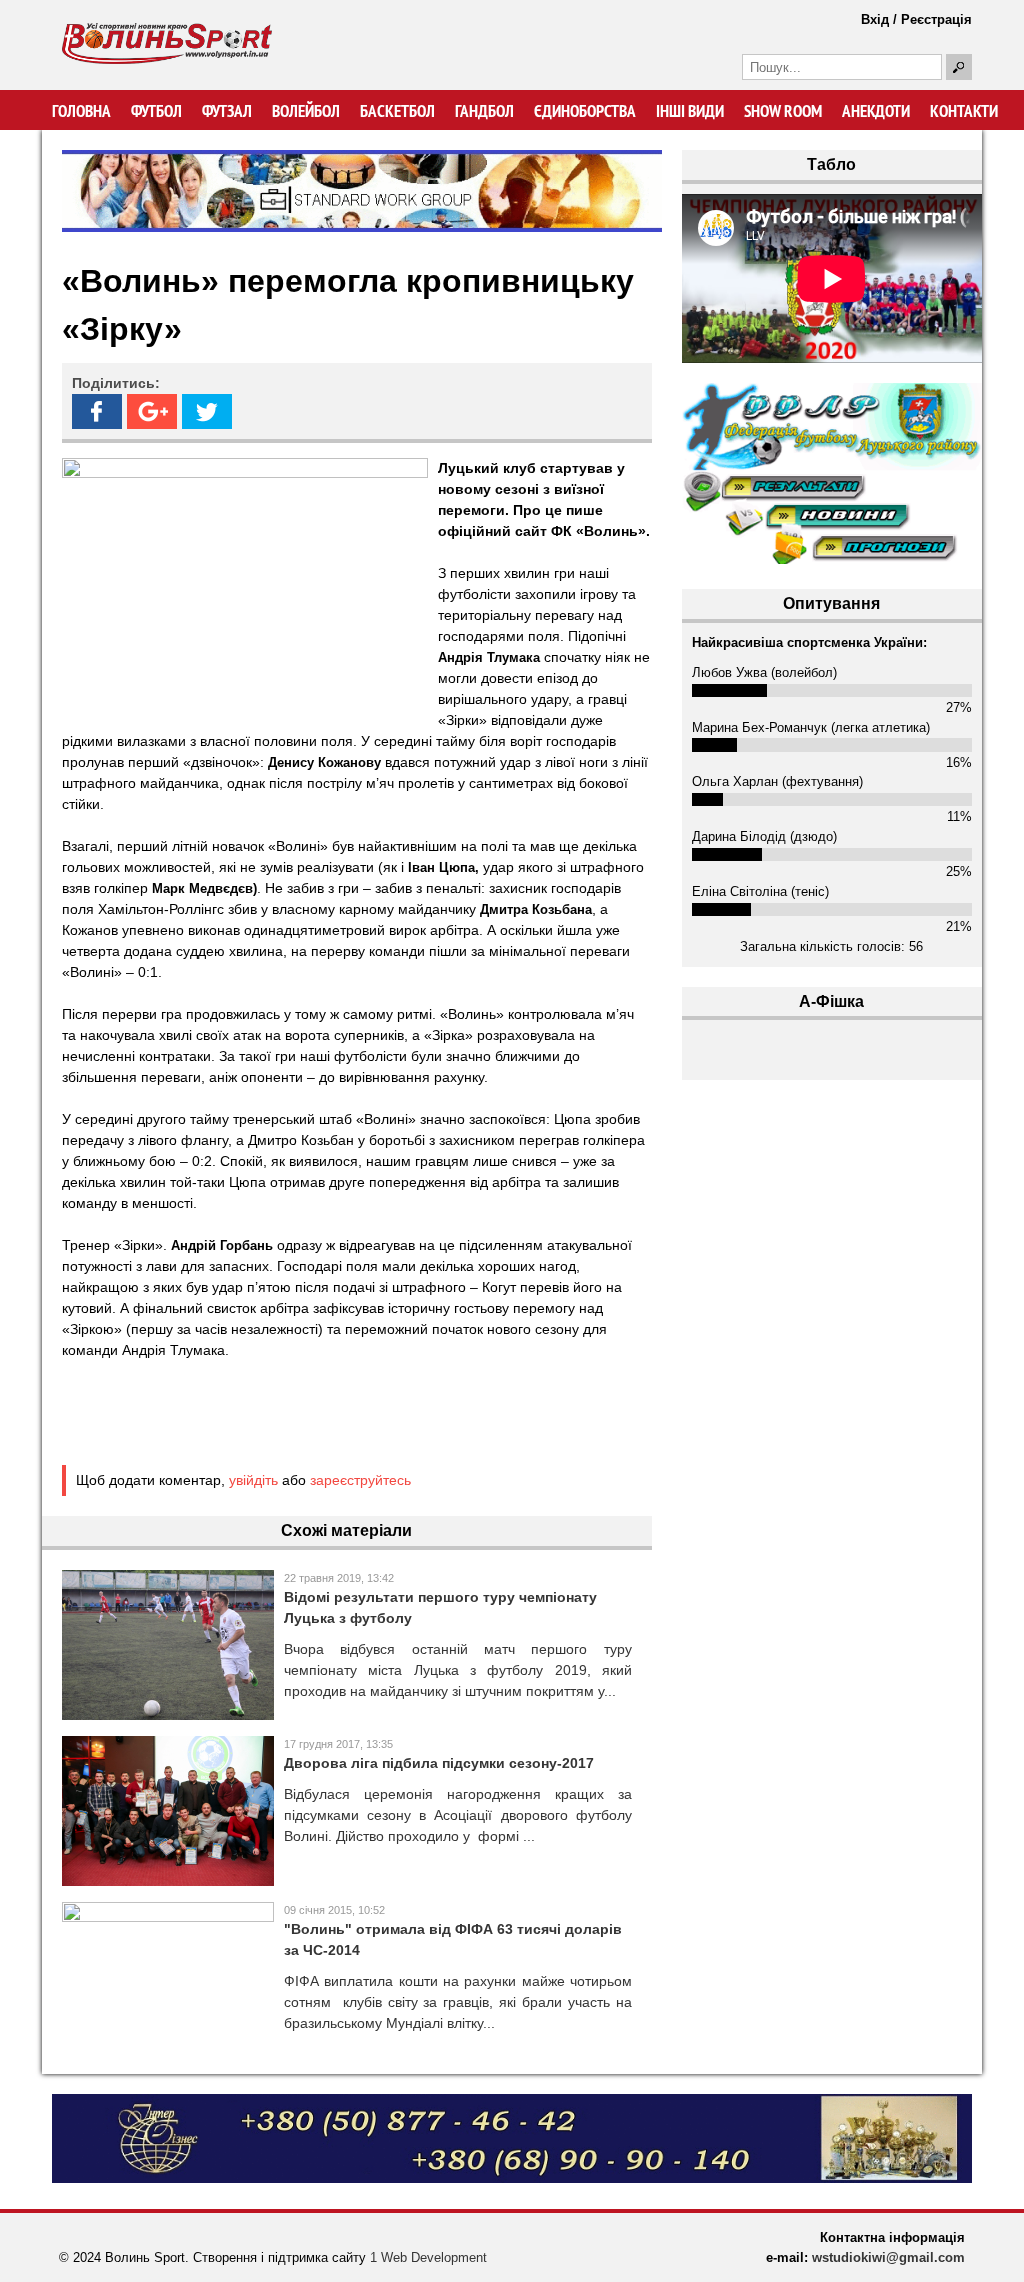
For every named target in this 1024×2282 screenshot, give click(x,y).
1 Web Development (428, 2257)
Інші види (690, 111)
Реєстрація (936, 19)
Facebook (97, 411)
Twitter (207, 411)
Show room (783, 111)
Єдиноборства (585, 111)
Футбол (156, 111)
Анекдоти (876, 111)
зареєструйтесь (360, 1480)
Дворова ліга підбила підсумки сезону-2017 (439, 1763)
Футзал (227, 111)
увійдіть (253, 1480)
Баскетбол (397, 111)
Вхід (875, 19)
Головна (81, 111)
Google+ (152, 411)
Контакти (964, 111)
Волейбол (306, 111)
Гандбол (484, 111)
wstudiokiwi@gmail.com (888, 2257)
